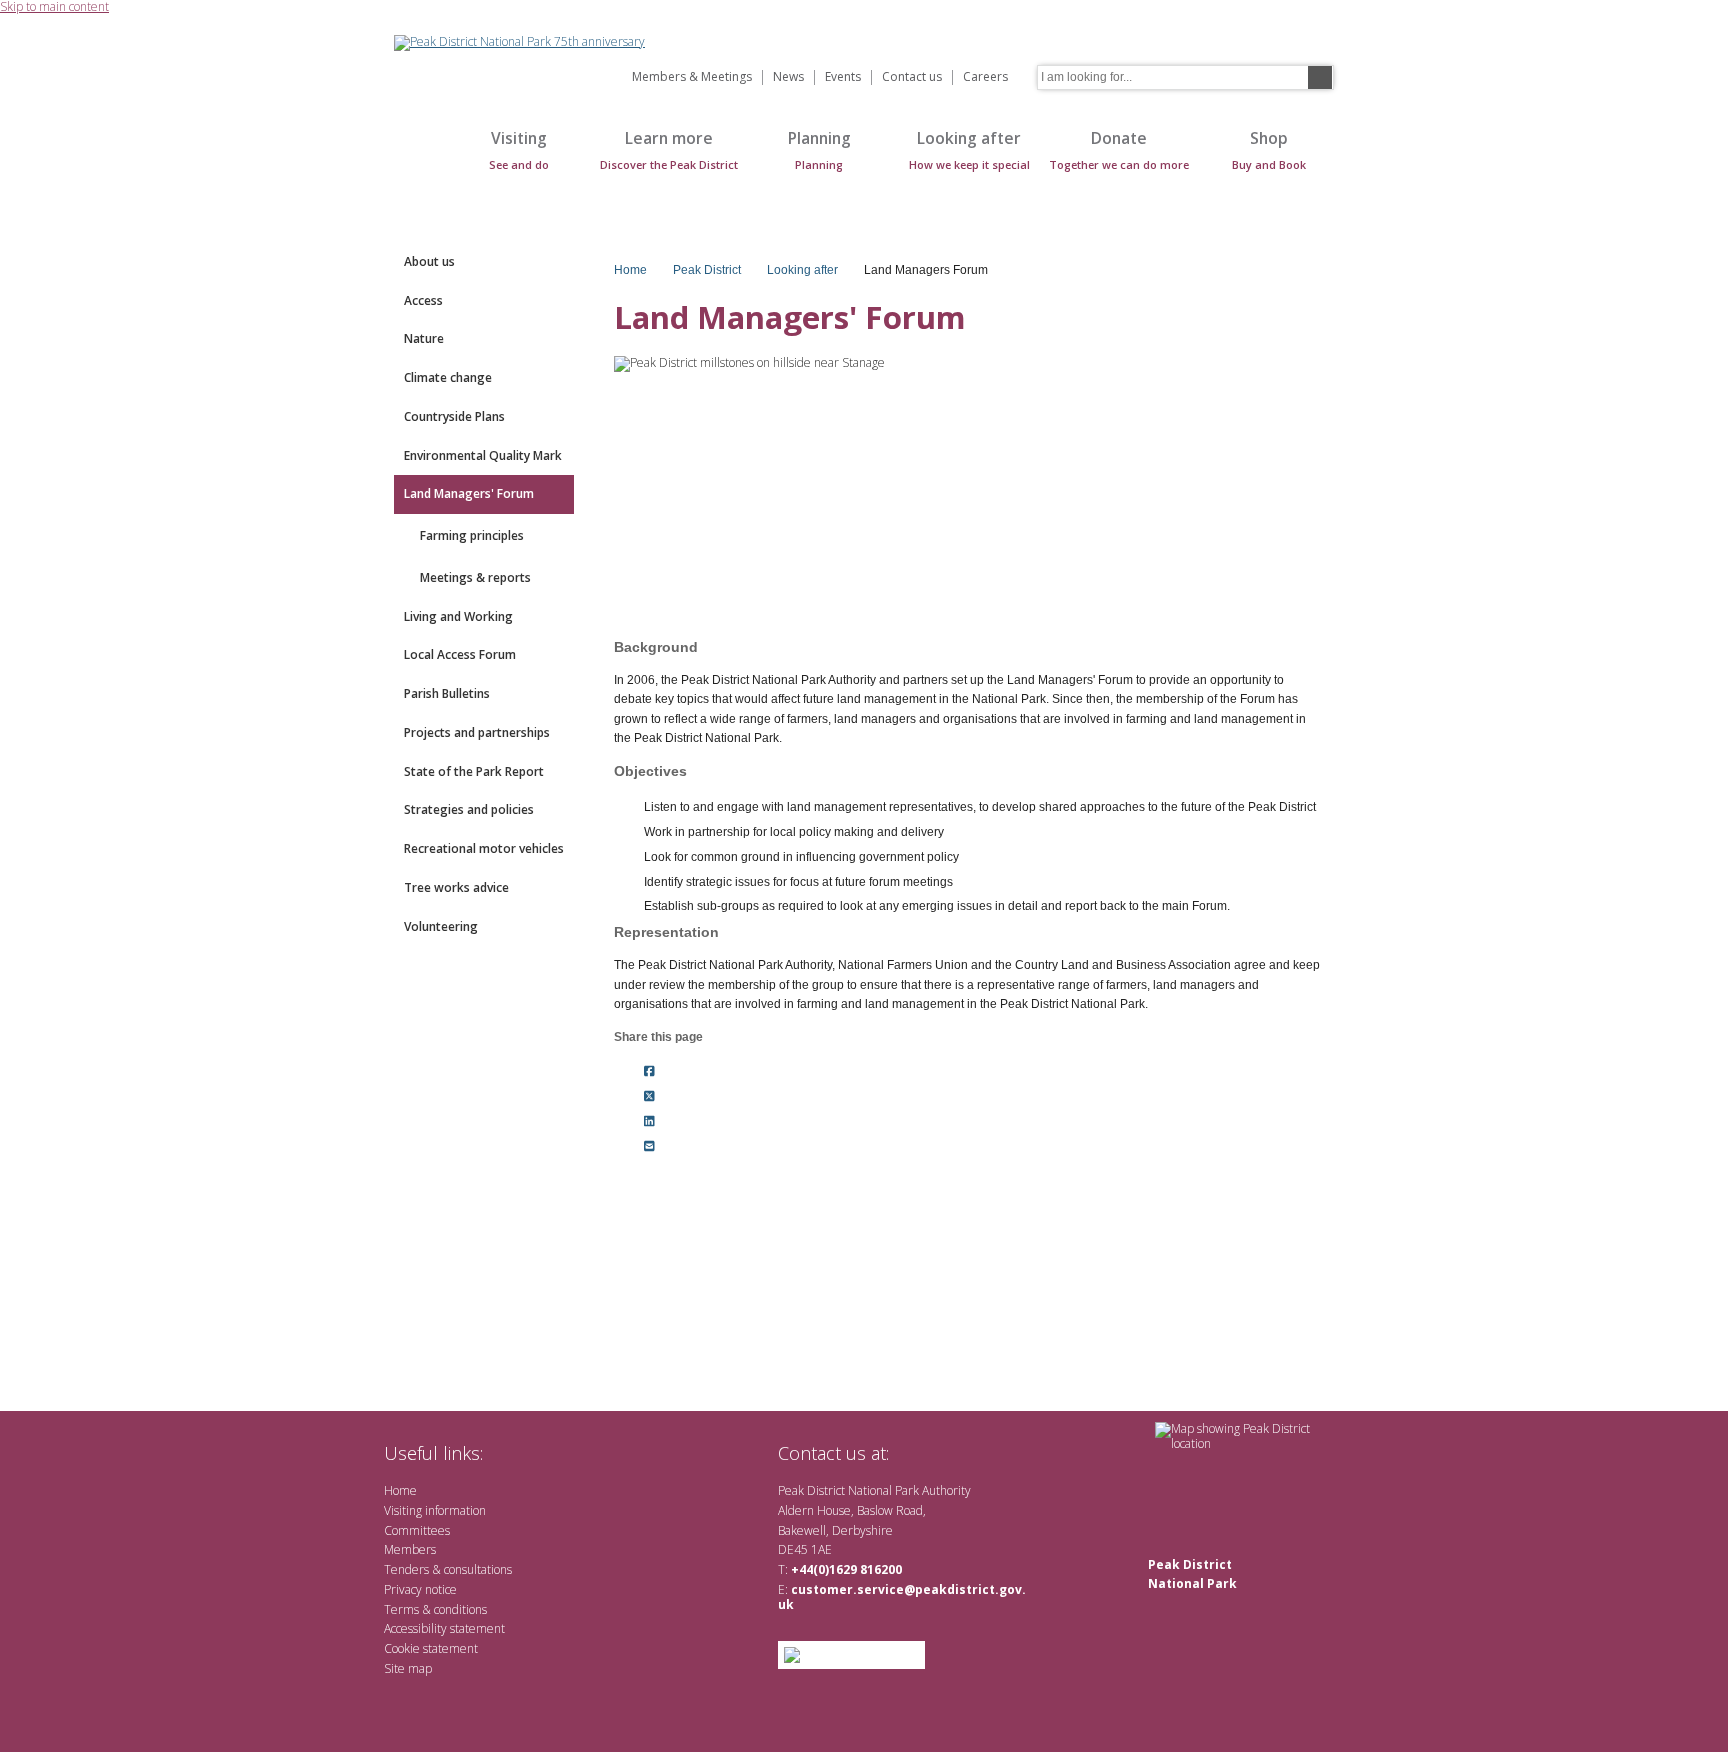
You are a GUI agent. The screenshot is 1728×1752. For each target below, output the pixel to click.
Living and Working (458, 616)
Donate (1119, 149)
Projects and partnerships (477, 732)
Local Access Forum (460, 654)
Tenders (406, 1569)
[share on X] (649, 1097)
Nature (424, 338)
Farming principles (472, 535)
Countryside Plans (454, 416)
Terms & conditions (435, 1609)
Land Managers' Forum (469, 493)
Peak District (707, 270)
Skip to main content (54, 7)
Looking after (969, 149)
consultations (478, 1569)
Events (843, 77)
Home (414, 160)
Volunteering (441, 926)
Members (410, 1549)
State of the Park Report (474, 771)
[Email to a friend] (649, 1146)
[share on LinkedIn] (649, 1121)
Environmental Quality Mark (483, 455)
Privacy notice (420, 1589)
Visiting (519, 149)
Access (423, 300)
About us (429, 261)
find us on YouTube (978, 1452)
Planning (819, 149)
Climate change (448, 377)
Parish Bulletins (447, 693)
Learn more (669, 149)
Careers (985, 77)
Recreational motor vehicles (484, 848)
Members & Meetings (692, 77)
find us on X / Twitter (914, 1452)
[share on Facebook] (649, 1072)
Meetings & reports (475, 577)
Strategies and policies (469, 809)
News (788, 77)
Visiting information (435, 1510)
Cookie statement (431, 1648)
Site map (408, 1668)
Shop (1269, 149)
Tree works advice (456, 887)
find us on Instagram (1011, 1452)
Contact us (912, 77)
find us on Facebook (946, 1452)
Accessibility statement (444, 1628)
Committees (417, 1530)
